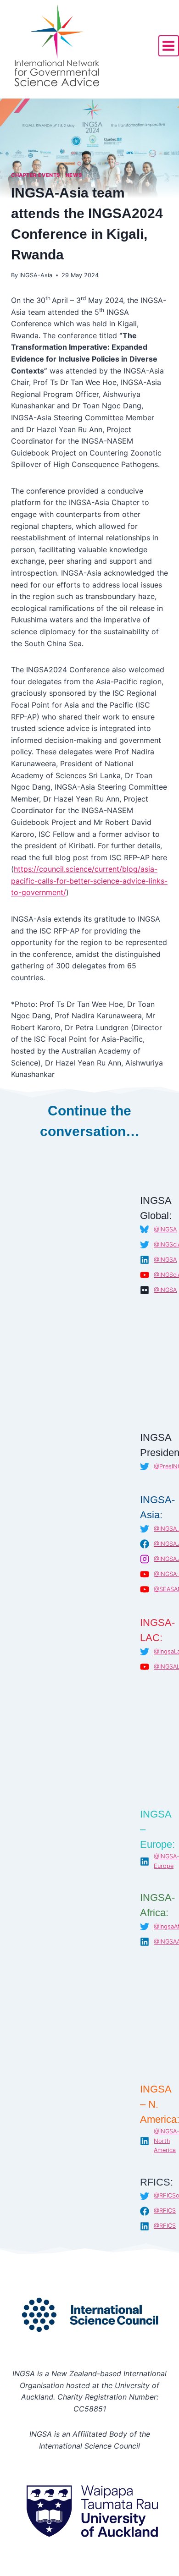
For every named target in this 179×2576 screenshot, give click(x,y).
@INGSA (165, 1229)
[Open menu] (169, 46)
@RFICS (165, 2211)
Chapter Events (36, 175)
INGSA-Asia (36, 275)
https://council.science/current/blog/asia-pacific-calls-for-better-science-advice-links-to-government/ (89, 881)
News (74, 175)
